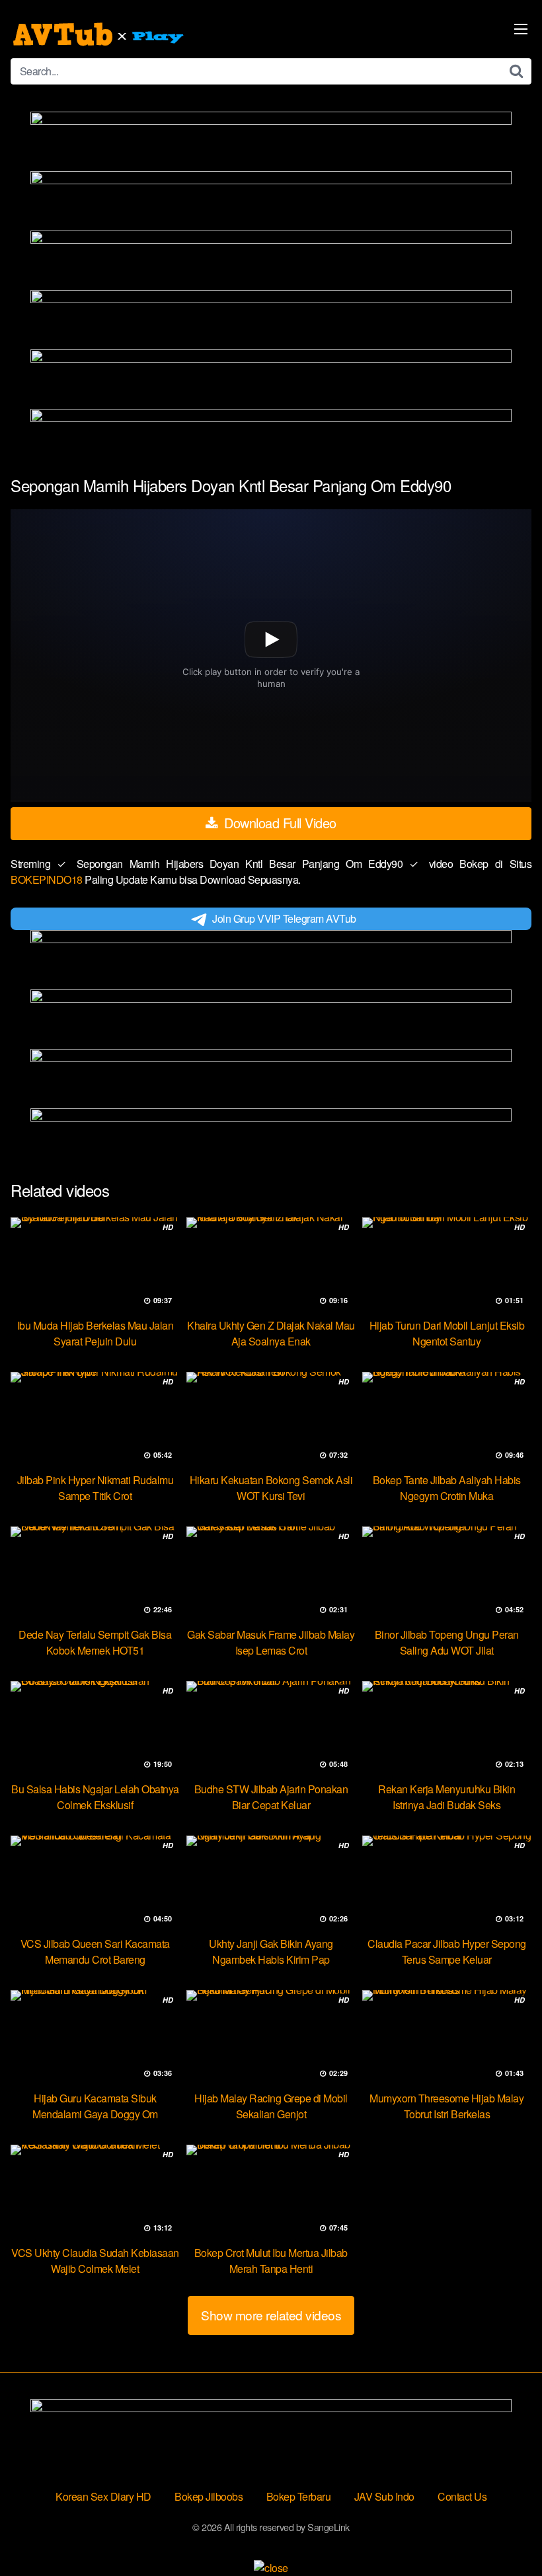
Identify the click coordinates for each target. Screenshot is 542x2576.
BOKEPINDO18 (48, 879)
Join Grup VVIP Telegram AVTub (284, 918)
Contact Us (462, 2496)
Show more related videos (271, 2315)
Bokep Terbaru (299, 2496)
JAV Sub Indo (384, 2496)
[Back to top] (506, 2534)
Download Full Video (279, 823)
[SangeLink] (100, 34)
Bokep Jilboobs (209, 2496)
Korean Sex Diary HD (103, 2496)
